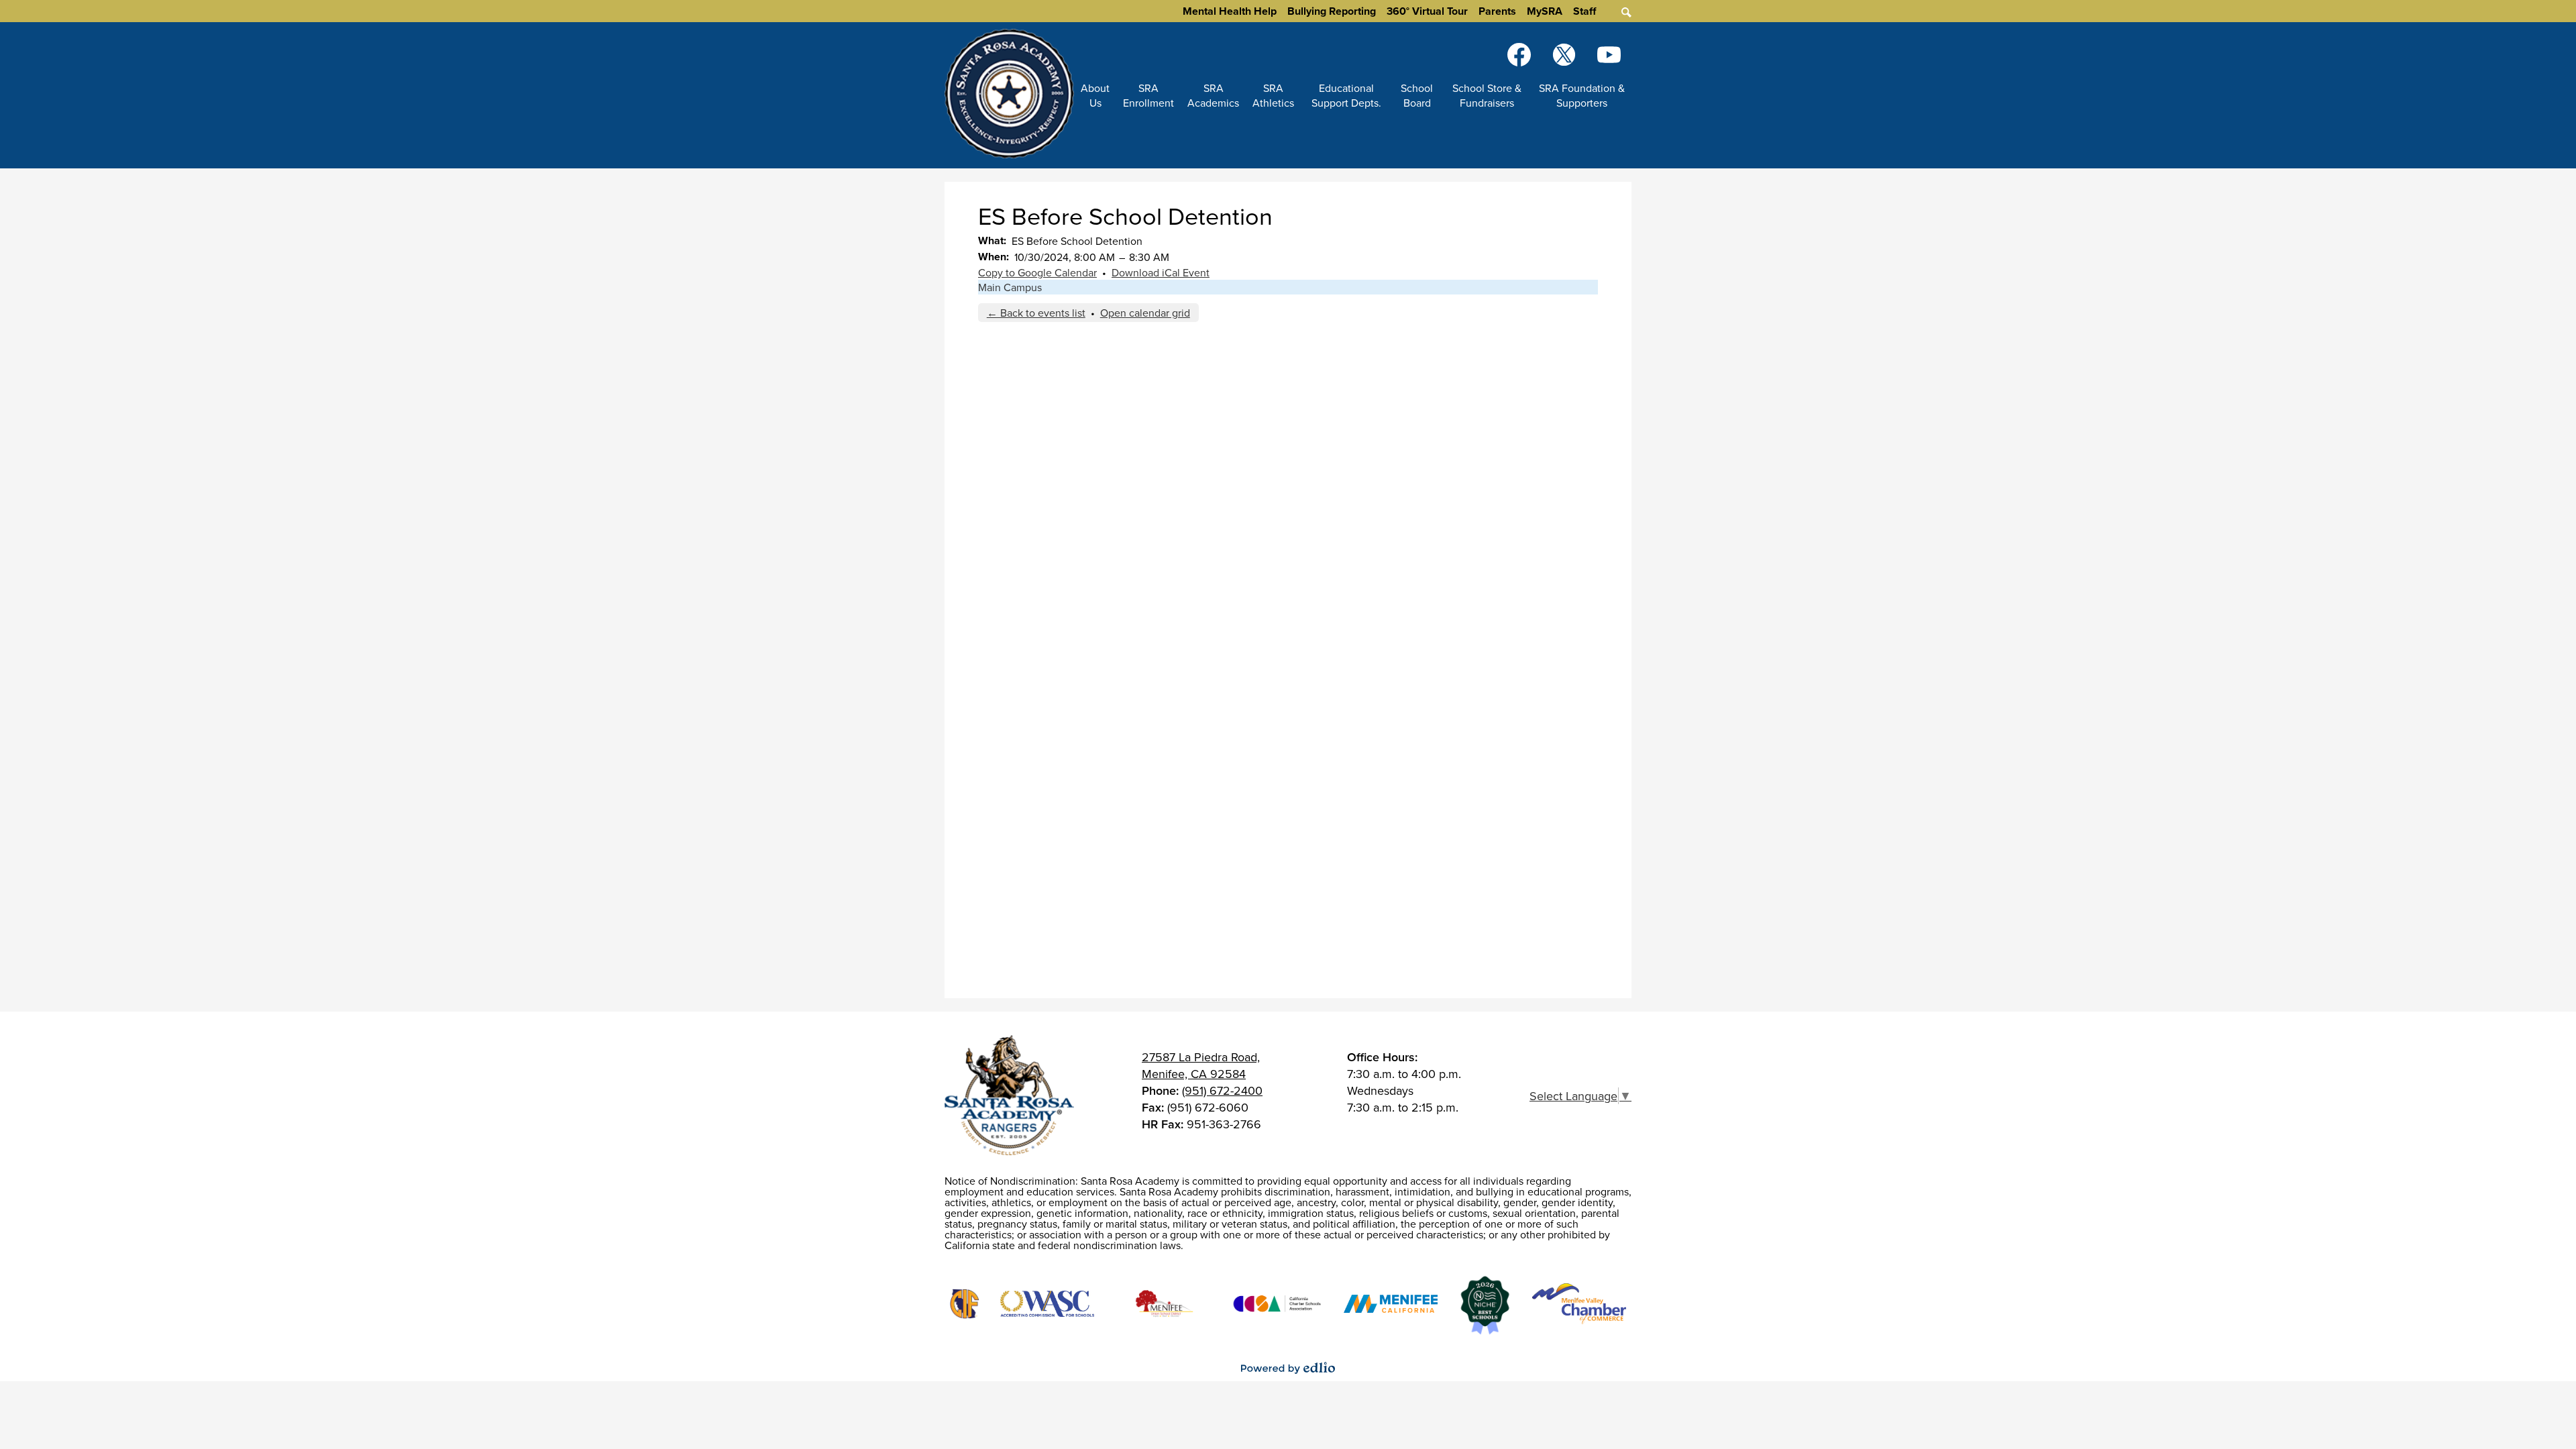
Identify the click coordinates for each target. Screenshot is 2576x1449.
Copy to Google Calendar (1037, 272)
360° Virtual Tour (1427, 11)
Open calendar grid (1145, 313)
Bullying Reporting (1332, 11)
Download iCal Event (1161, 272)
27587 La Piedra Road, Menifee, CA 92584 (1201, 1065)
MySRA (1545, 11)
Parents (1497, 11)
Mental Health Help (1230, 11)
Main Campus (1010, 287)
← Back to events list (1036, 313)
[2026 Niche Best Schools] (1485, 1306)
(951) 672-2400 (1222, 1090)
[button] (1095, 95)
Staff (1585, 11)
